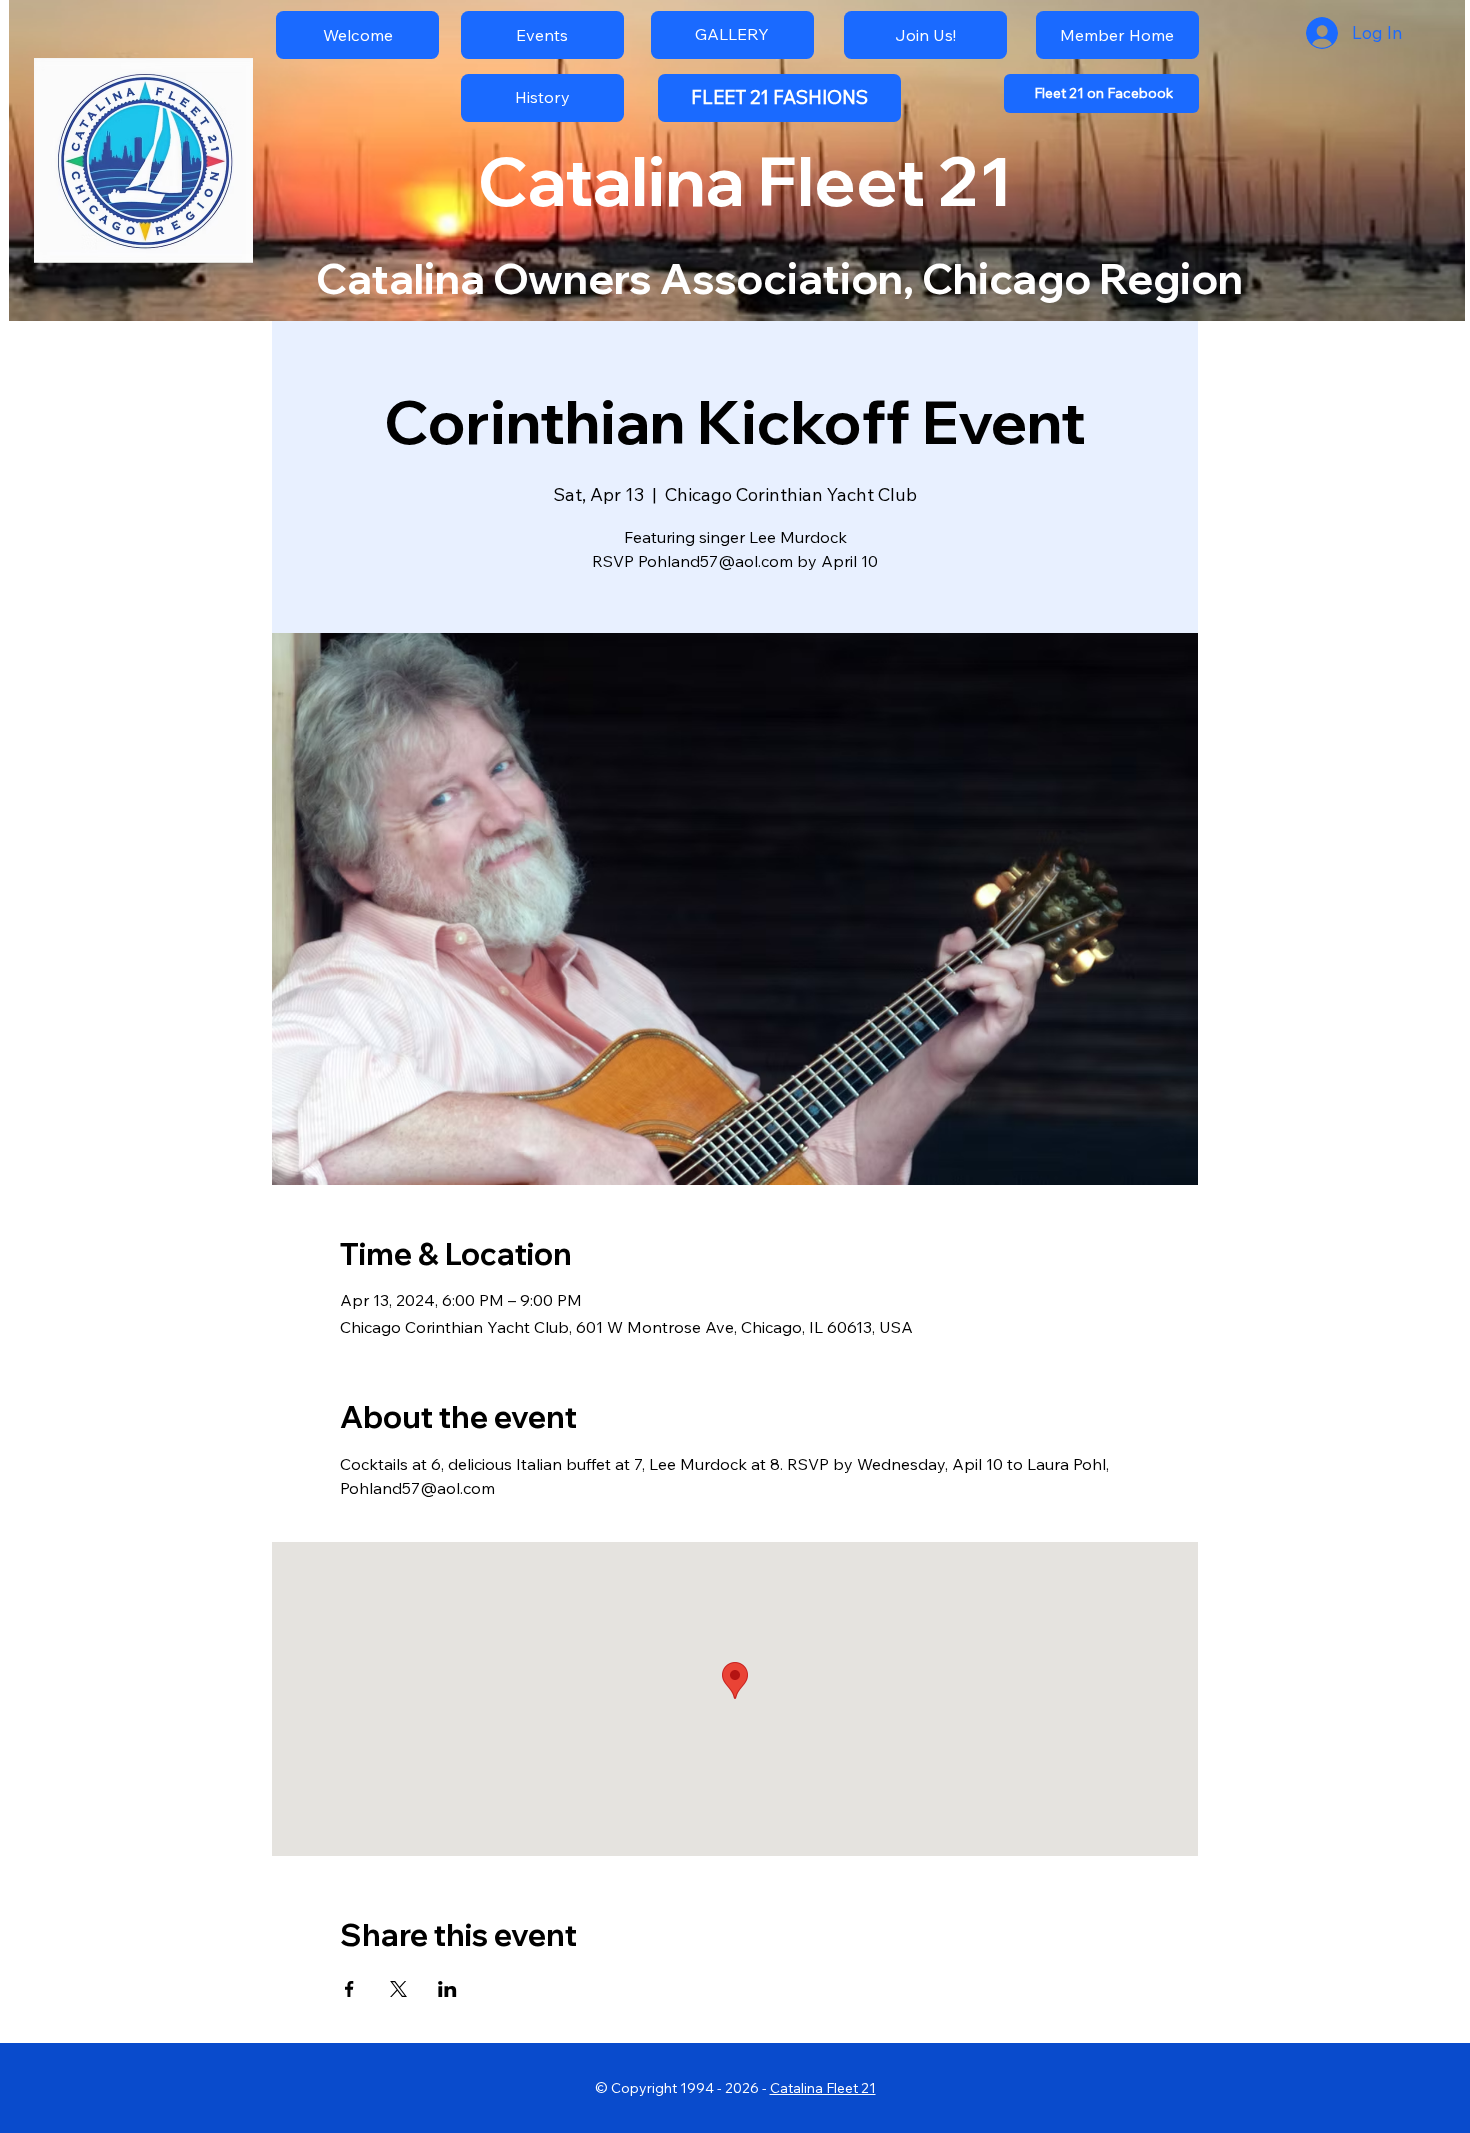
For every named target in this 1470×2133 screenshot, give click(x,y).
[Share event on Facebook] (349, 1989)
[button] (542, 98)
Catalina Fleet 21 (823, 2088)
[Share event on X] (398, 1989)
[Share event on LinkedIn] (447, 1989)
